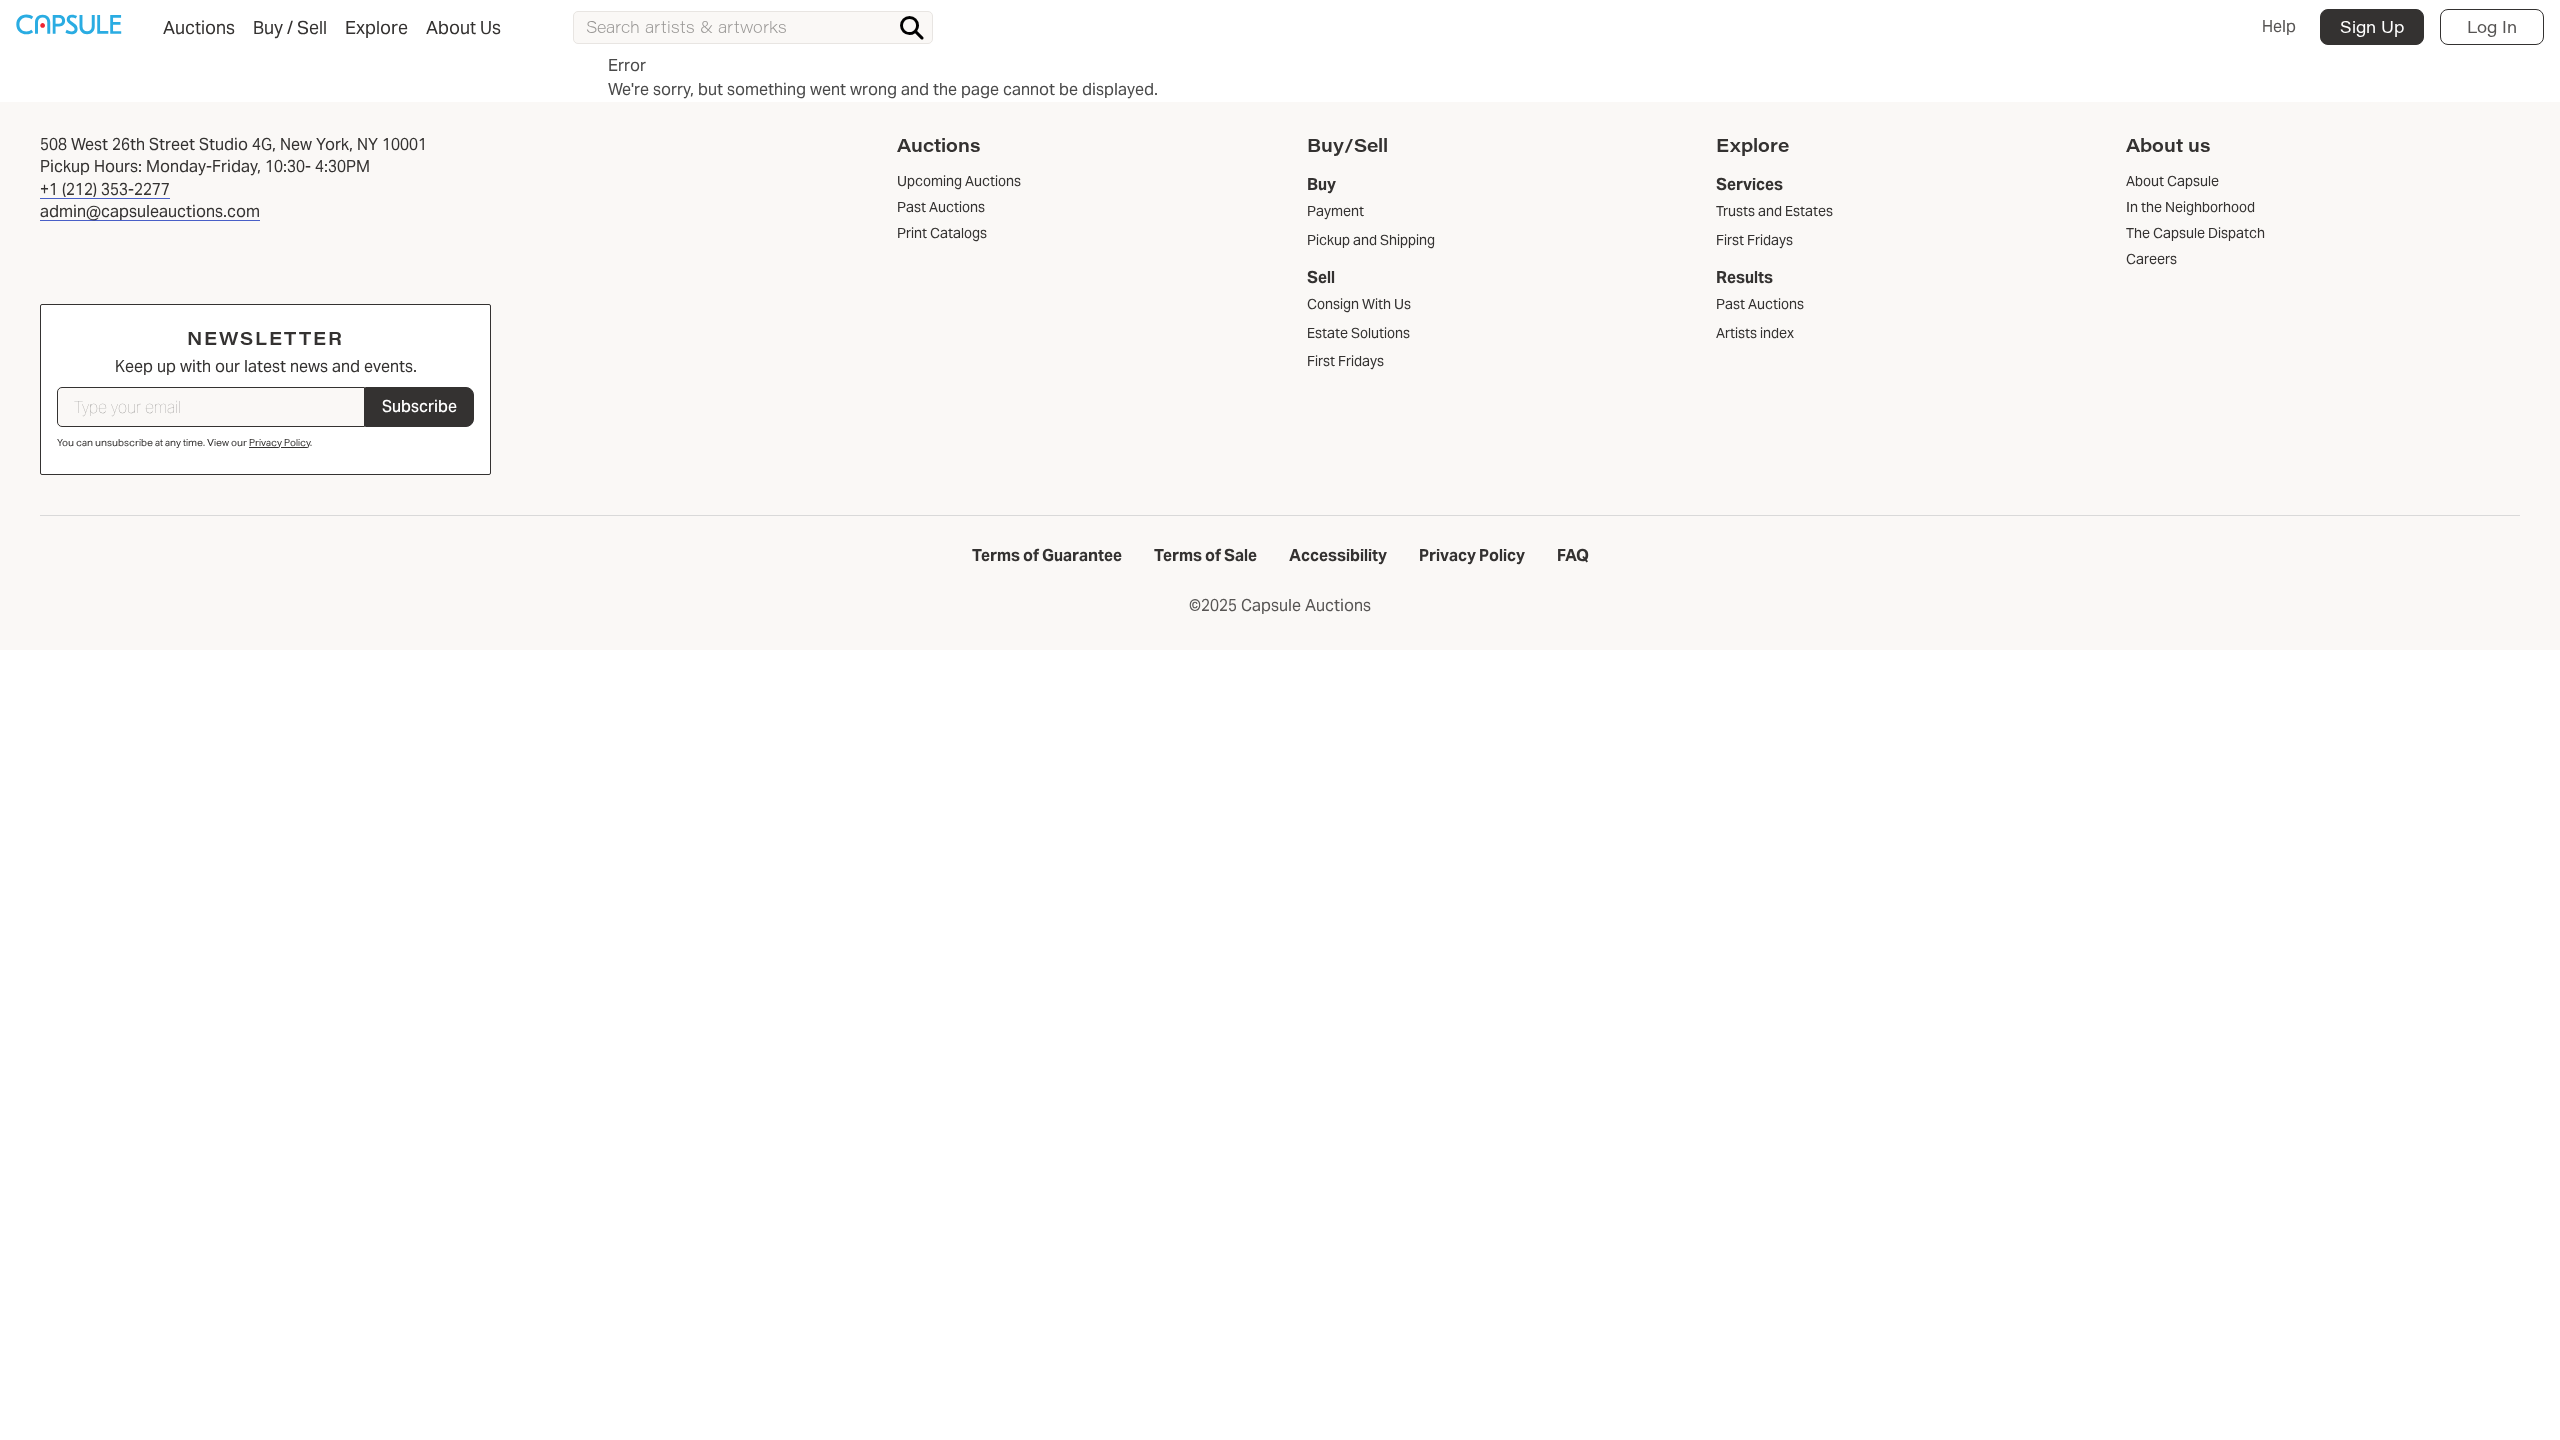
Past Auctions (1760, 304)
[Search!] (912, 28)
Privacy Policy (279, 442)
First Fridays (1345, 361)
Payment (1335, 211)
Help (2279, 26)
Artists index (1755, 333)
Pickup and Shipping (1371, 240)
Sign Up (2372, 26)
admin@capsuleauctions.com (150, 211)
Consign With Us (1359, 304)
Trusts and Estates (1774, 211)
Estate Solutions (1358, 333)
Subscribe (419, 406)
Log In (2492, 26)
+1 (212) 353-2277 (105, 189)
